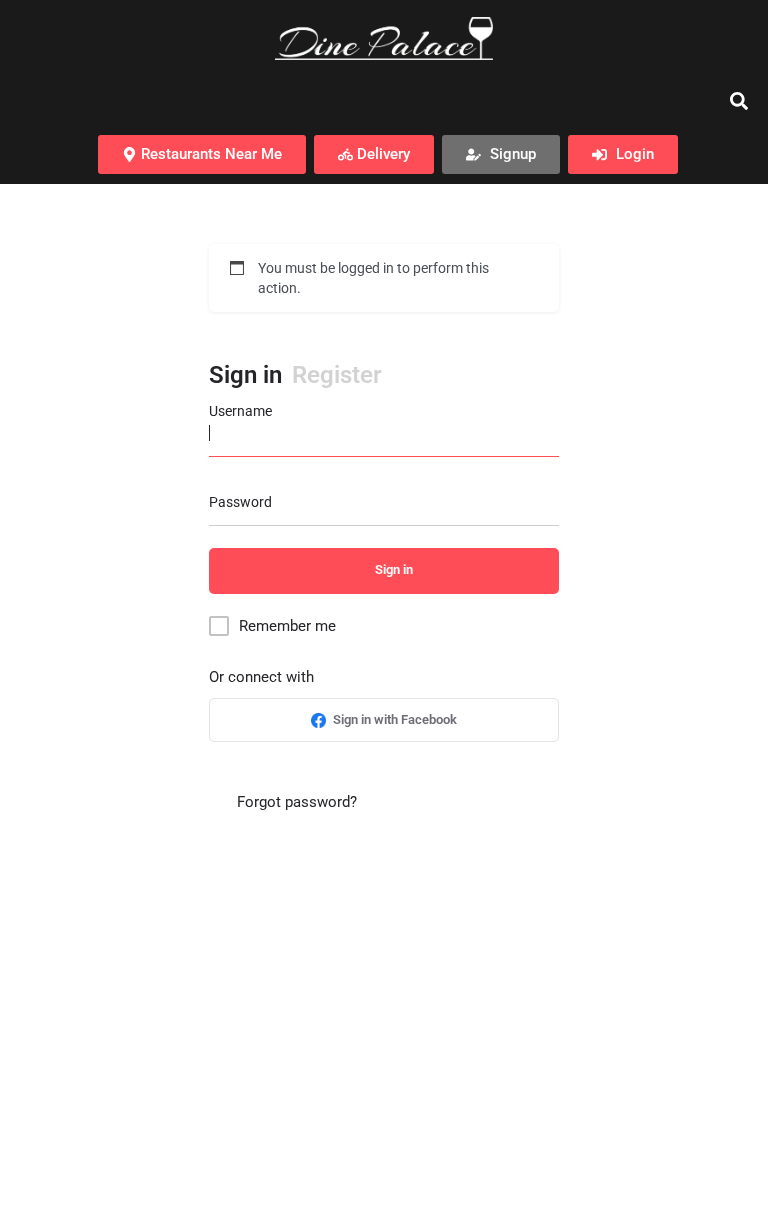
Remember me (287, 626)
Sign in (245, 375)
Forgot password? (295, 802)
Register (337, 375)
